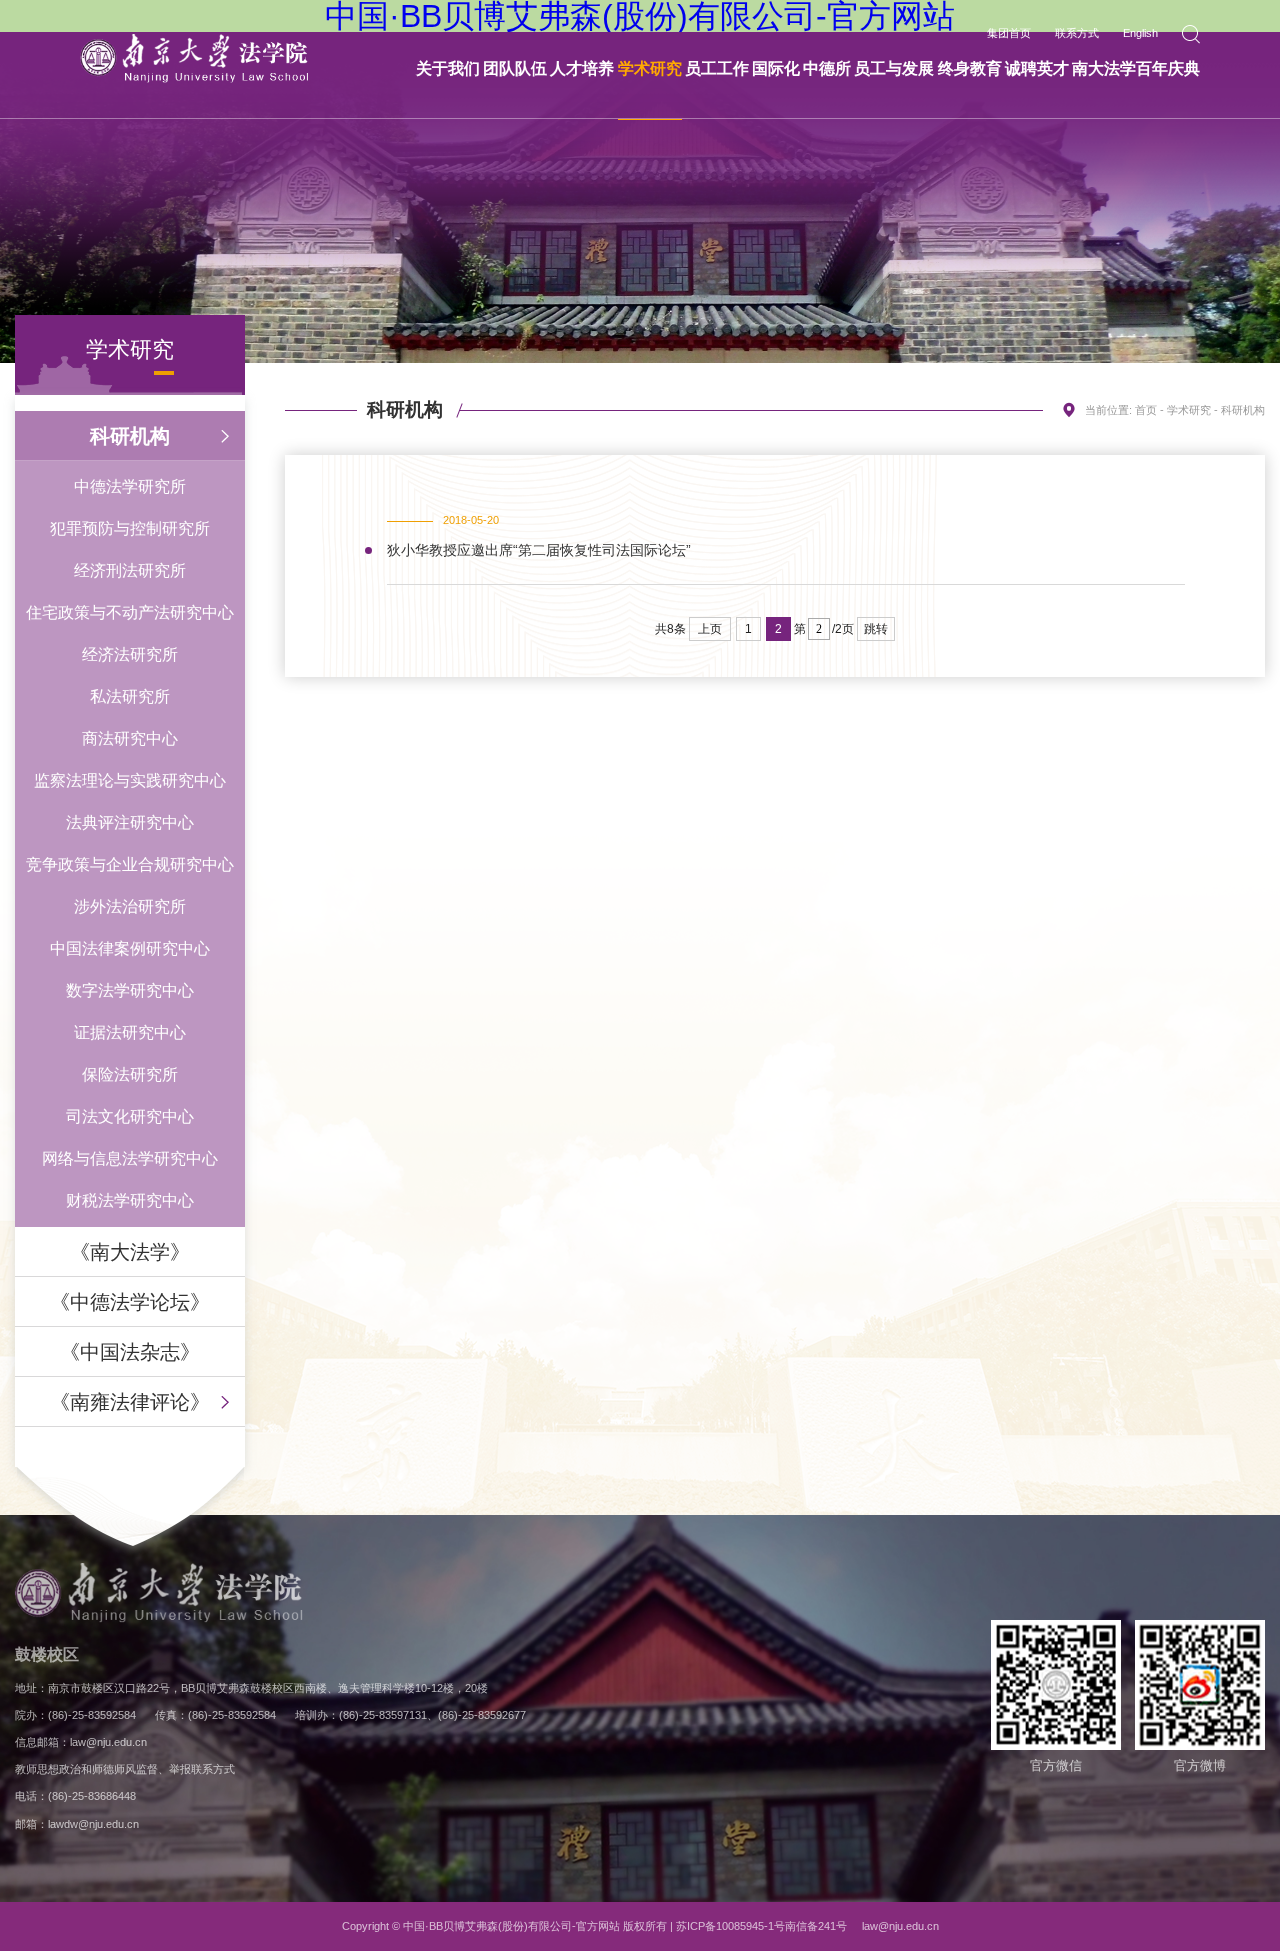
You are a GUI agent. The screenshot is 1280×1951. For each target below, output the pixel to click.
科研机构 (130, 436)
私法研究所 (130, 696)
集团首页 (1009, 33)
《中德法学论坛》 (130, 1302)
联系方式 (1077, 33)
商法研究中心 (130, 738)
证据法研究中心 (130, 1032)
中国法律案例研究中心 (130, 948)
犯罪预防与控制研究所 (130, 528)
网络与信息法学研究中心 (130, 1158)
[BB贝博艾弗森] (194, 58)
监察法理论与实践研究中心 (130, 780)
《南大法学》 (130, 1252)
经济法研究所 (130, 654)
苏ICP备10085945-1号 (730, 1926)
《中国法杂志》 (130, 1352)
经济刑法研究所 (130, 570)
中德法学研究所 (130, 486)
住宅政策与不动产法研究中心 (130, 612)
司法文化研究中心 (130, 1116)
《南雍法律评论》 (130, 1402)
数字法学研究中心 (130, 990)
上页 (710, 629)
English (1140, 33)
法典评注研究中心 (130, 822)
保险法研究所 (130, 1074)
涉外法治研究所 (130, 906)
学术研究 (1189, 410)
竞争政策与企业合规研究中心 (130, 864)
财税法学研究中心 (130, 1200)
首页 (1146, 410)
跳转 (876, 629)
